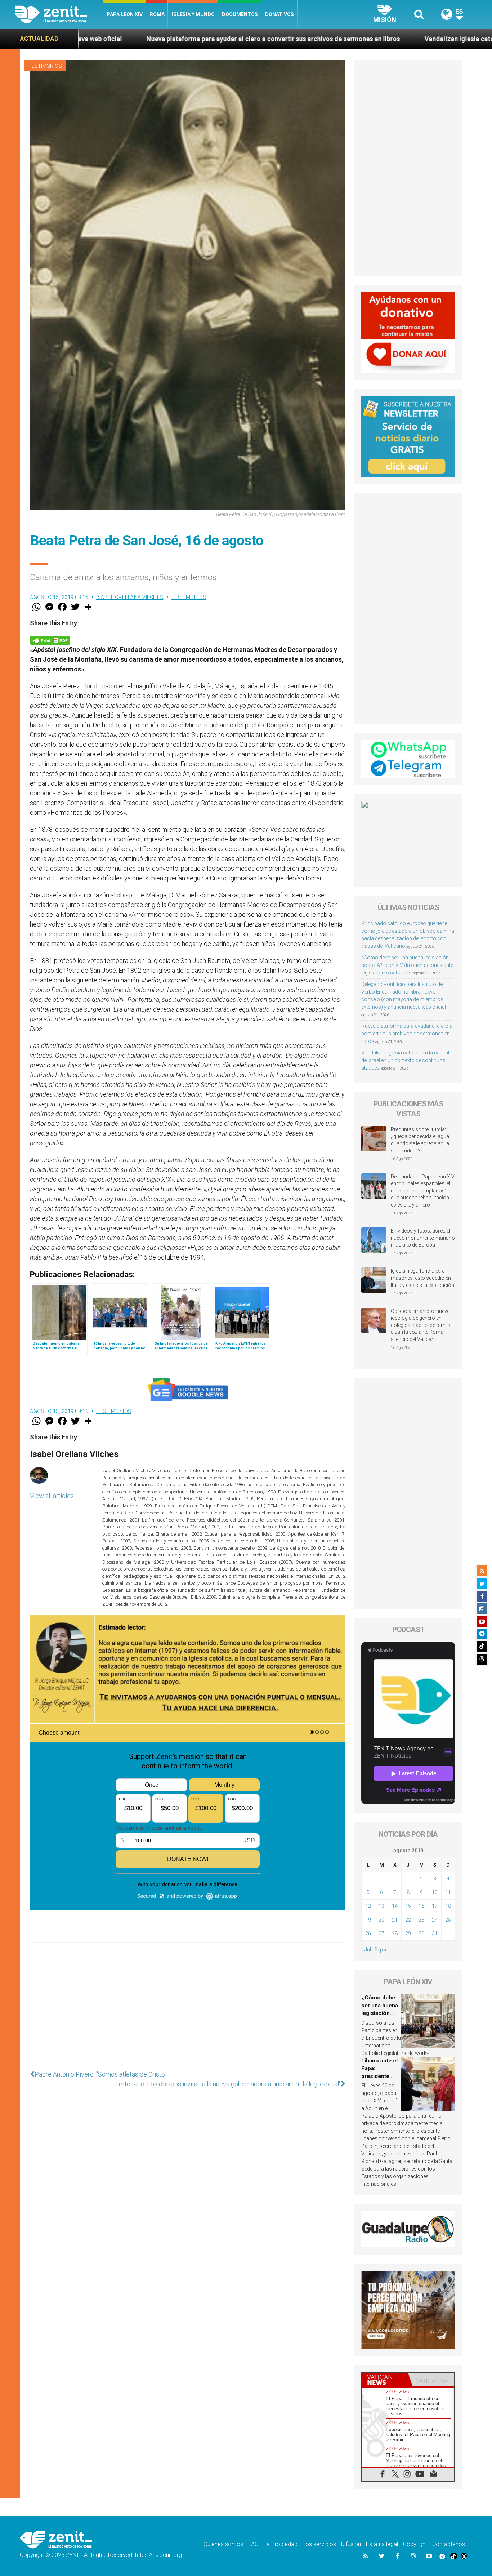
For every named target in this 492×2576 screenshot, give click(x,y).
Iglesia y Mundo (193, 14)
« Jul (366, 1950)
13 (381, 1906)
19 (368, 1920)
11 (448, 1892)
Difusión (351, 2544)
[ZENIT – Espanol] (59, 14)
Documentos (240, 14)
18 (448, 1906)
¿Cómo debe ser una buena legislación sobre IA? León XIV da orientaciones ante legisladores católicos (407, 965)
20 (381, 1920)
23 (421, 1920)
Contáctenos (449, 2544)
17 (435, 1906)
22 (408, 1920)
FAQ (253, 2544)
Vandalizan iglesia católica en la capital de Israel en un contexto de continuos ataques (358, 39)
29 (408, 1933)
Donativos (279, 14)
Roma (157, 14)
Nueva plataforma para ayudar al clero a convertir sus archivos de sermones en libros (407, 1034)
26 (368, 1933)
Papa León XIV (125, 14)
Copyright (415, 2544)
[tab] (385, 2380)
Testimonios (45, 66)
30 (421, 1933)
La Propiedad (281, 2544)
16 (421, 1906)
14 (395, 1906)
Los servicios (319, 2544)
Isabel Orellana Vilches (130, 597)
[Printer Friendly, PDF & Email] (50, 639)
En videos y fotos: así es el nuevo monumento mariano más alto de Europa (423, 1238)
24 (435, 1920)
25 (448, 1920)
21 (395, 1920)
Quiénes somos (223, 2544)
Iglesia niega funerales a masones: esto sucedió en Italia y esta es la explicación (422, 1278)
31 (435, 1933)
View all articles (52, 1496)
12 (368, 1906)
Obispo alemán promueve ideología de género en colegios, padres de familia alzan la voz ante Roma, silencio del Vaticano (421, 1325)
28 (395, 1933)
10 (435, 1892)
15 (408, 1906)
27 (381, 1933)
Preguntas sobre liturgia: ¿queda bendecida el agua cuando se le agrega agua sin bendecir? (420, 1140)
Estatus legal (382, 2544)
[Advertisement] (188, 2004)
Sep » (380, 1950)
